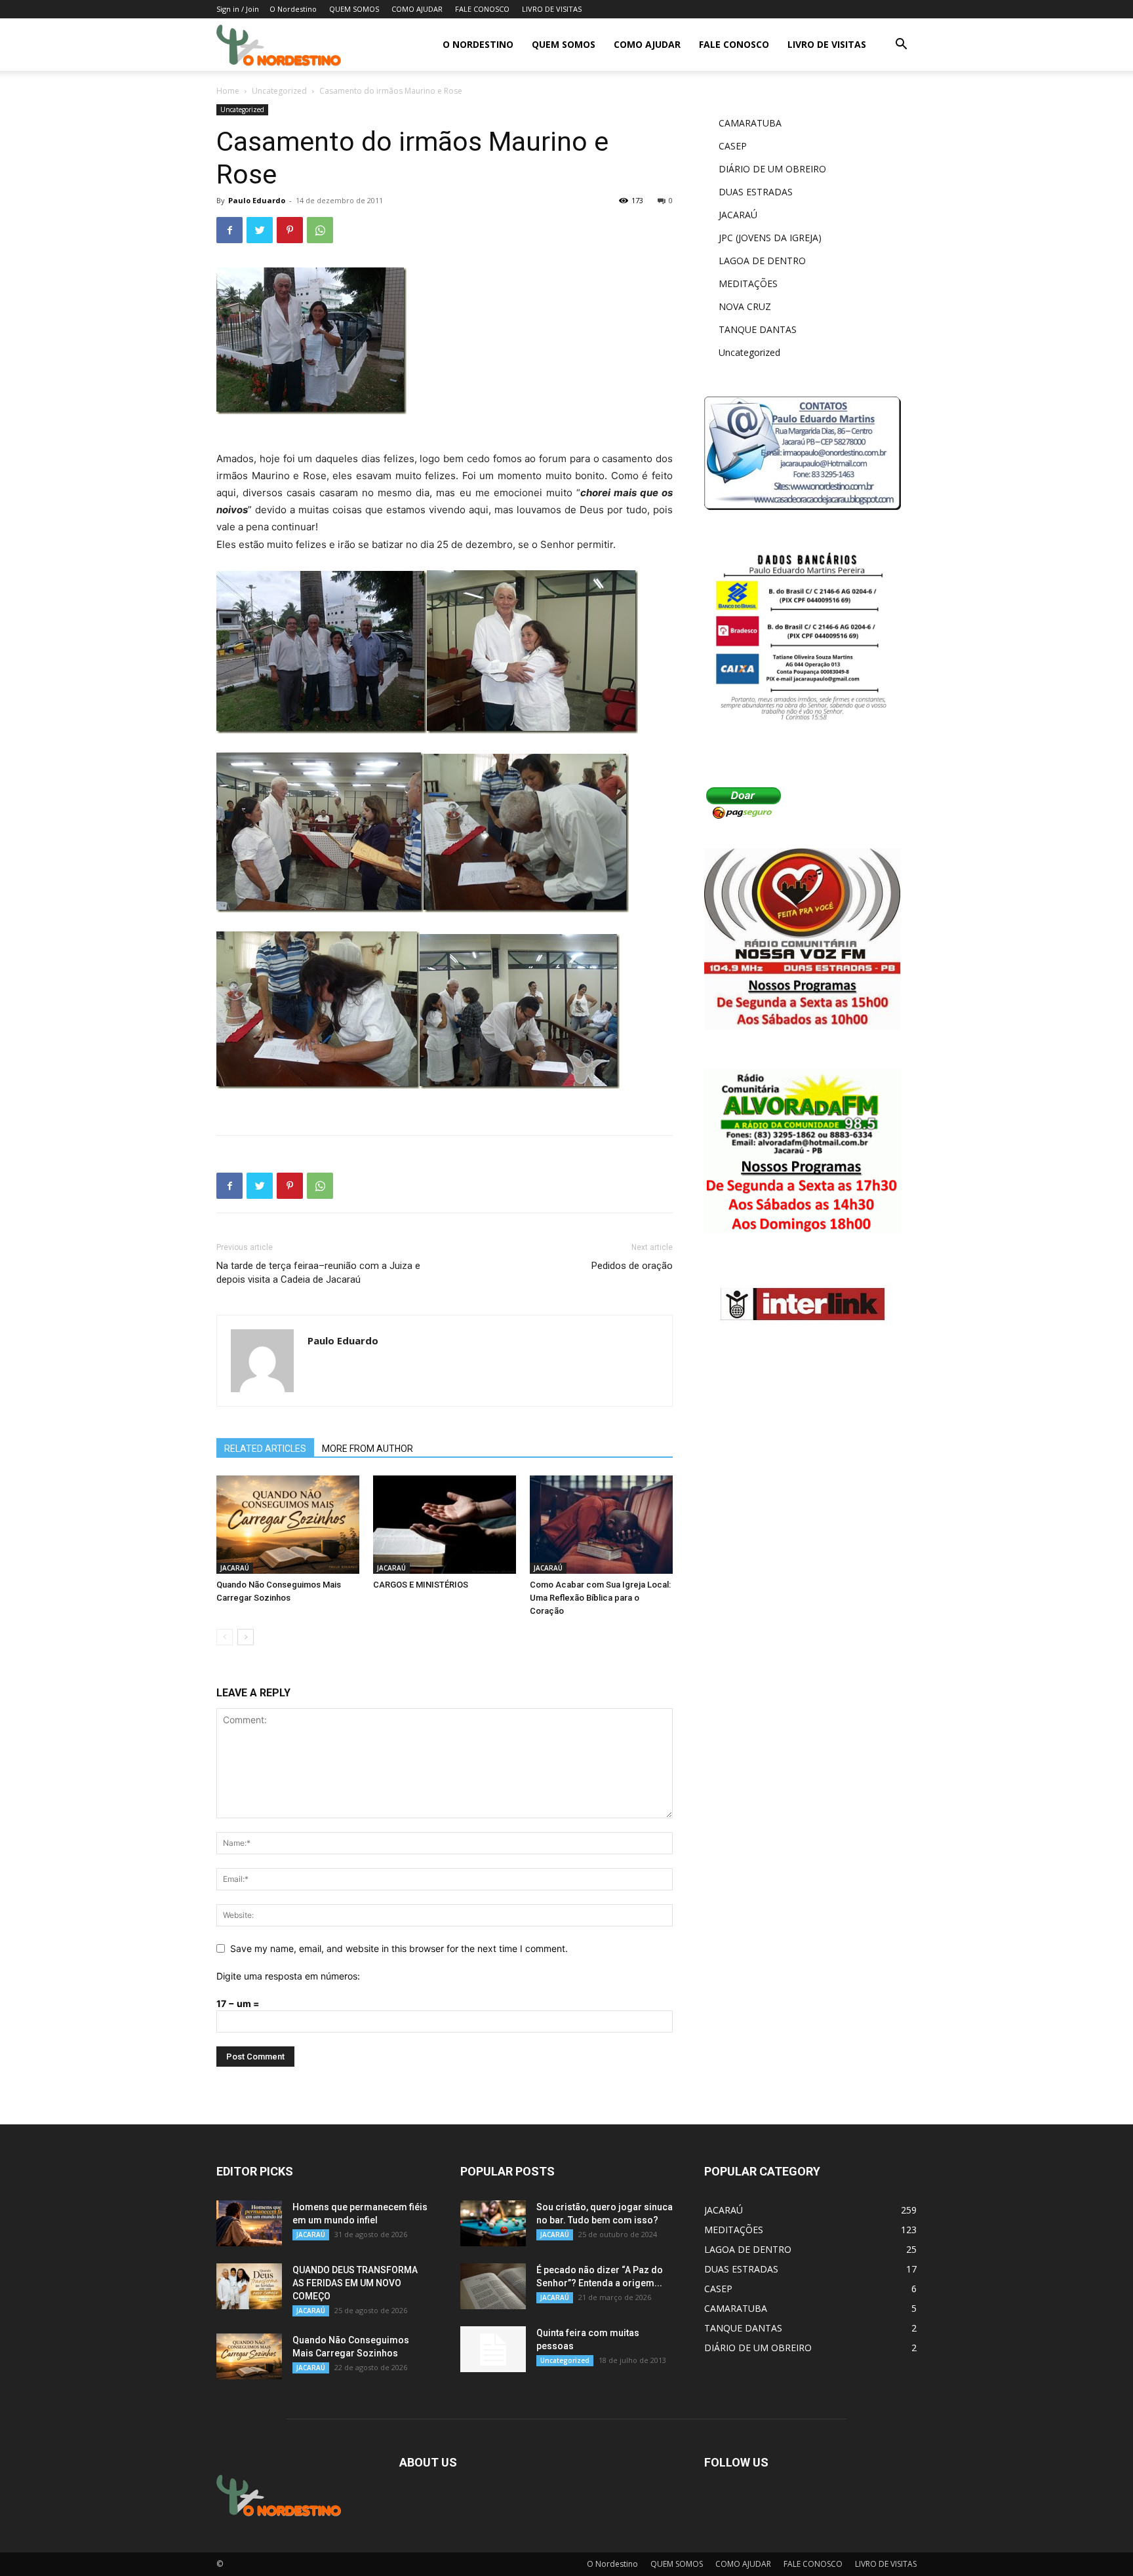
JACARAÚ (235, 1568)
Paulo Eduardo (257, 200)
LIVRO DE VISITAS (552, 9)
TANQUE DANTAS (758, 329)
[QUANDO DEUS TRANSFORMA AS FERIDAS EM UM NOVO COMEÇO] (249, 2286)
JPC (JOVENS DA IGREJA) (770, 238)
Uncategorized (279, 91)
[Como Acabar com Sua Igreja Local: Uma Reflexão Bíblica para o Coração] (601, 1525)
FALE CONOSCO (482, 9)
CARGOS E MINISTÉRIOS (421, 1585)
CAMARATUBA (750, 123)
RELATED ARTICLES (265, 1449)
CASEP (733, 146)
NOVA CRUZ (745, 306)
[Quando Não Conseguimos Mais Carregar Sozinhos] (288, 1525)
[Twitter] (260, 230)
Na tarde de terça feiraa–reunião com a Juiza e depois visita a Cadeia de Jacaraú (318, 1273)
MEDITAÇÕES (748, 283)
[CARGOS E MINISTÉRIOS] (445, 1525)
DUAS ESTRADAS (756, 192)
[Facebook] (229, 230)
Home (228, 91)
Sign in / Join (238, 9)
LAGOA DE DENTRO (762, 261)
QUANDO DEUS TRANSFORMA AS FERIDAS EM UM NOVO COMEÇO (355, 2283)
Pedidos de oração (632, 1266)
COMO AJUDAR (417, 9)
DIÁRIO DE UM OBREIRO (772, 169)
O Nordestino (293, 9)
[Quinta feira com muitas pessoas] (493, 2349)
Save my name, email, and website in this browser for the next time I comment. (399, 1948)
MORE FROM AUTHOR (368, 1449)
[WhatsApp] (320, 230)
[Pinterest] (290, 230)
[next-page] (246, 1637)
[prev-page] (225, 1637)
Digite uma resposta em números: (288, 1976)
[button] (901, 46)
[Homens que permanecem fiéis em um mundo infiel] (249, 2223)
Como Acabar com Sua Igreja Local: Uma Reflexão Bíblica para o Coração (600, 1598)
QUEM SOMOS (354, 9)
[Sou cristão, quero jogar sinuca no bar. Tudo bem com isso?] (493, 2223)
